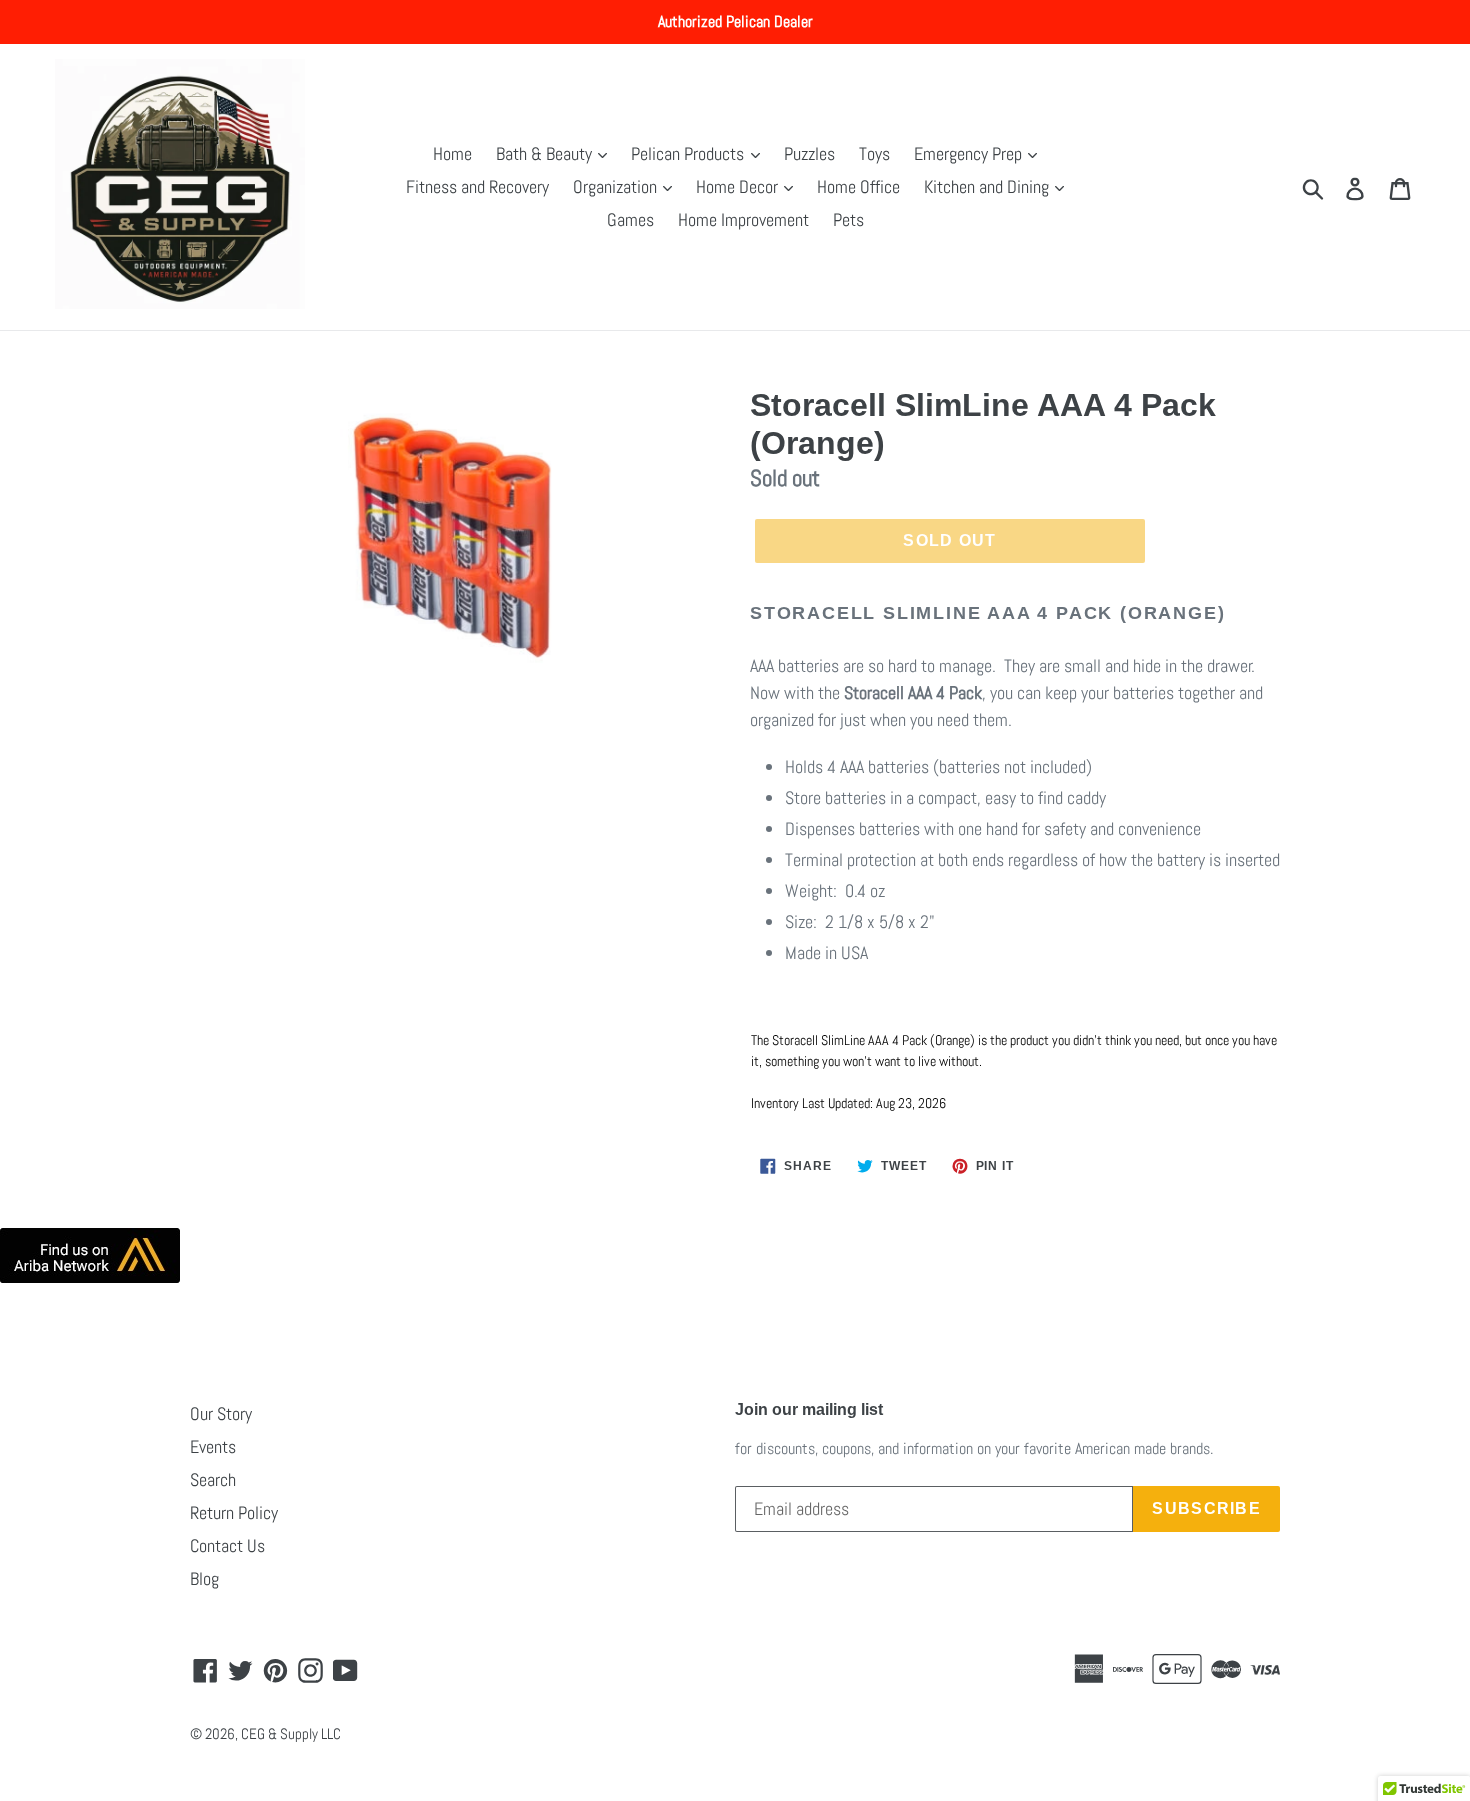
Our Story (221, 1413)
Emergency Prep (970, 153)
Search (213, 1479)
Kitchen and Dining (988, 186)
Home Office (858, 186)
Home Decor (739, 186)
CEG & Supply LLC (291, 1733)
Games (630, 219)
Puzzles (809, 153)
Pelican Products (689, 153)
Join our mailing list (809, 1409)
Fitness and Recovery (477, 186)
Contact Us (227, 1545)
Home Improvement (743, 219)
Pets (848, 219)
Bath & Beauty (546, 153)
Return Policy (234, 1512)
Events (213, 1446)
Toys (874, 153)
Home (452, 153)
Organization (617, 186)
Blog (204, 1578)
